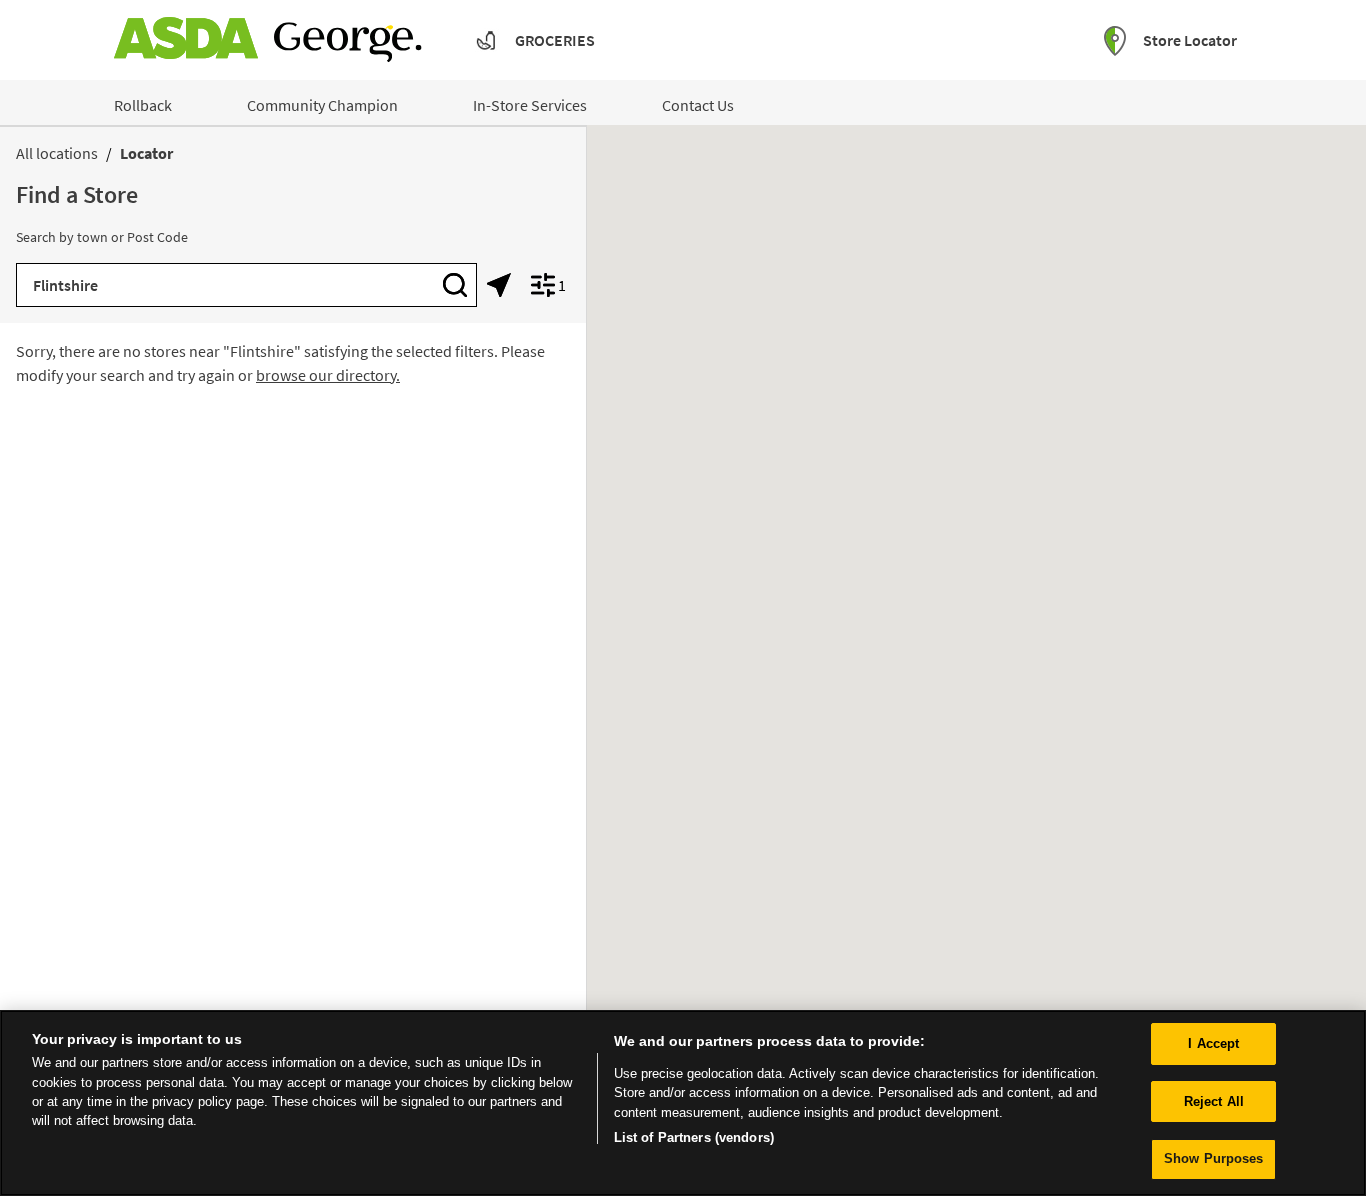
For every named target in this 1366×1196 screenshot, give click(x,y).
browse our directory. (328, 375)
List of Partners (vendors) (694, 1137)
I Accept (1213, 1043)
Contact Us (698, 105)
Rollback (143, 105)
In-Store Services (530, 105)
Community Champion (322, 105)
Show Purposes (1214, 1158)
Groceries (555, 40)
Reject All (1214, 1101)
